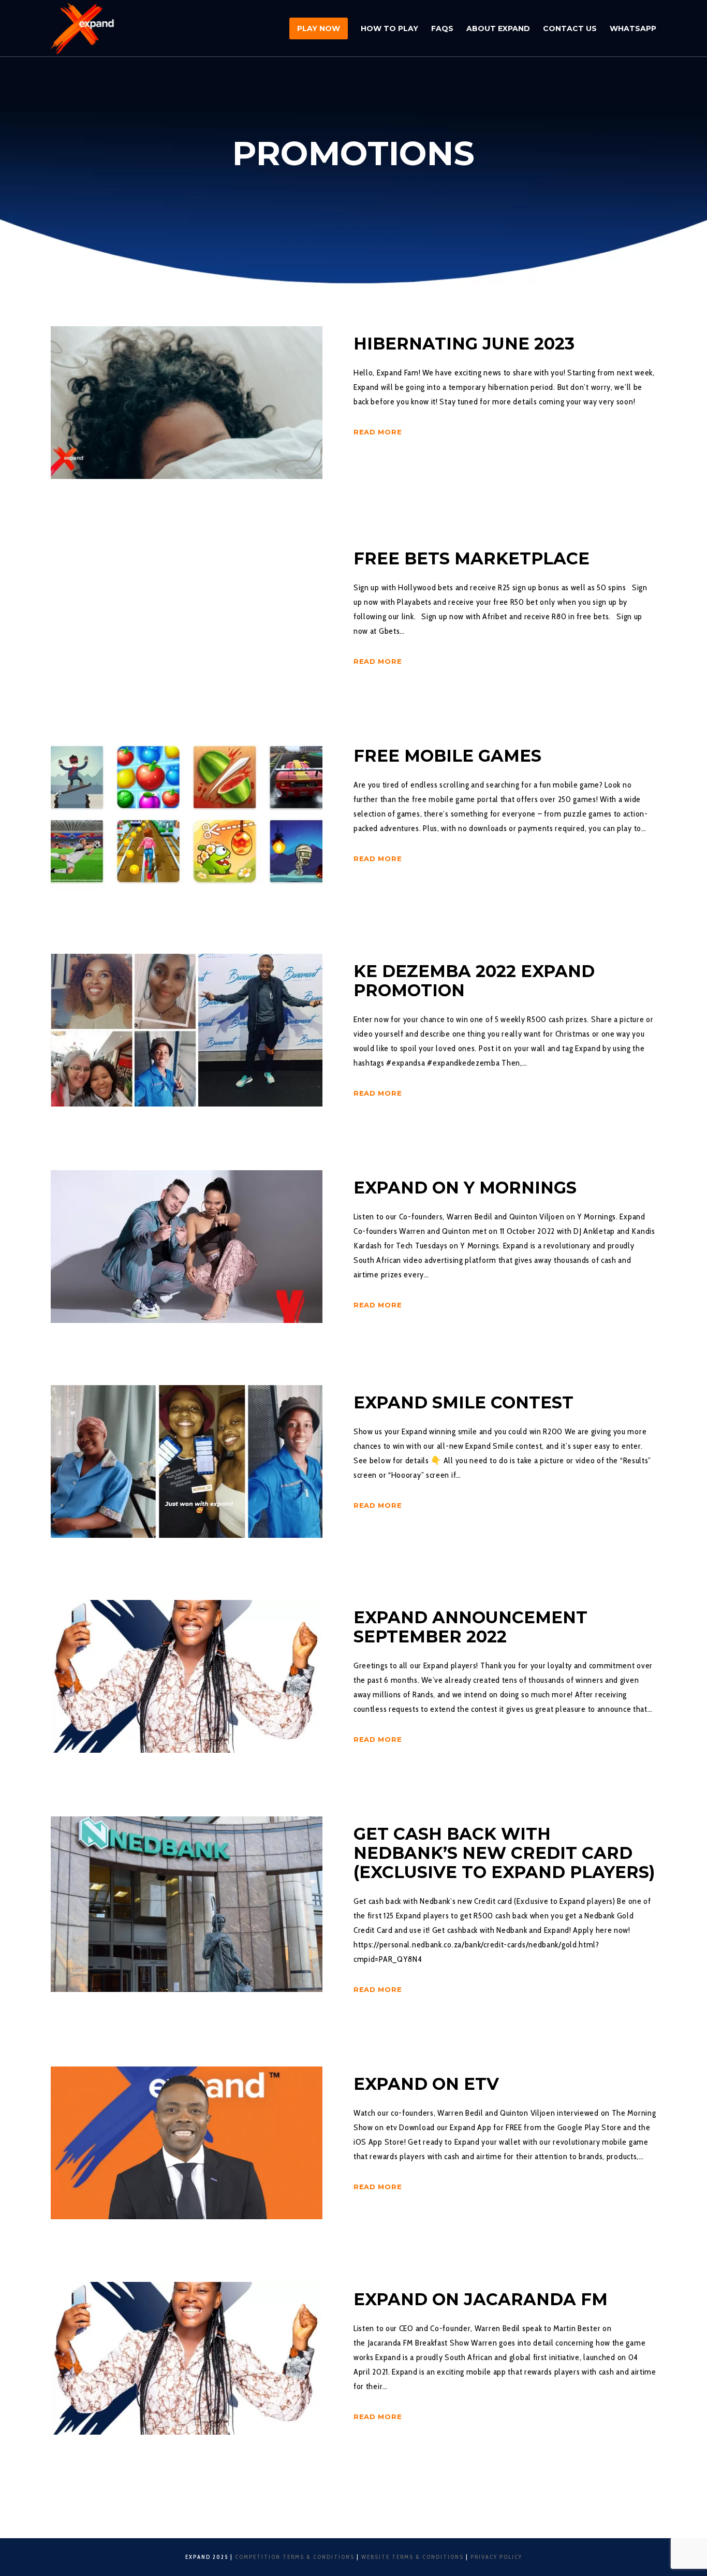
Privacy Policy (496, 2557)
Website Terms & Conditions (413, 2557)
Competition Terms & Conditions (295, 2557)
